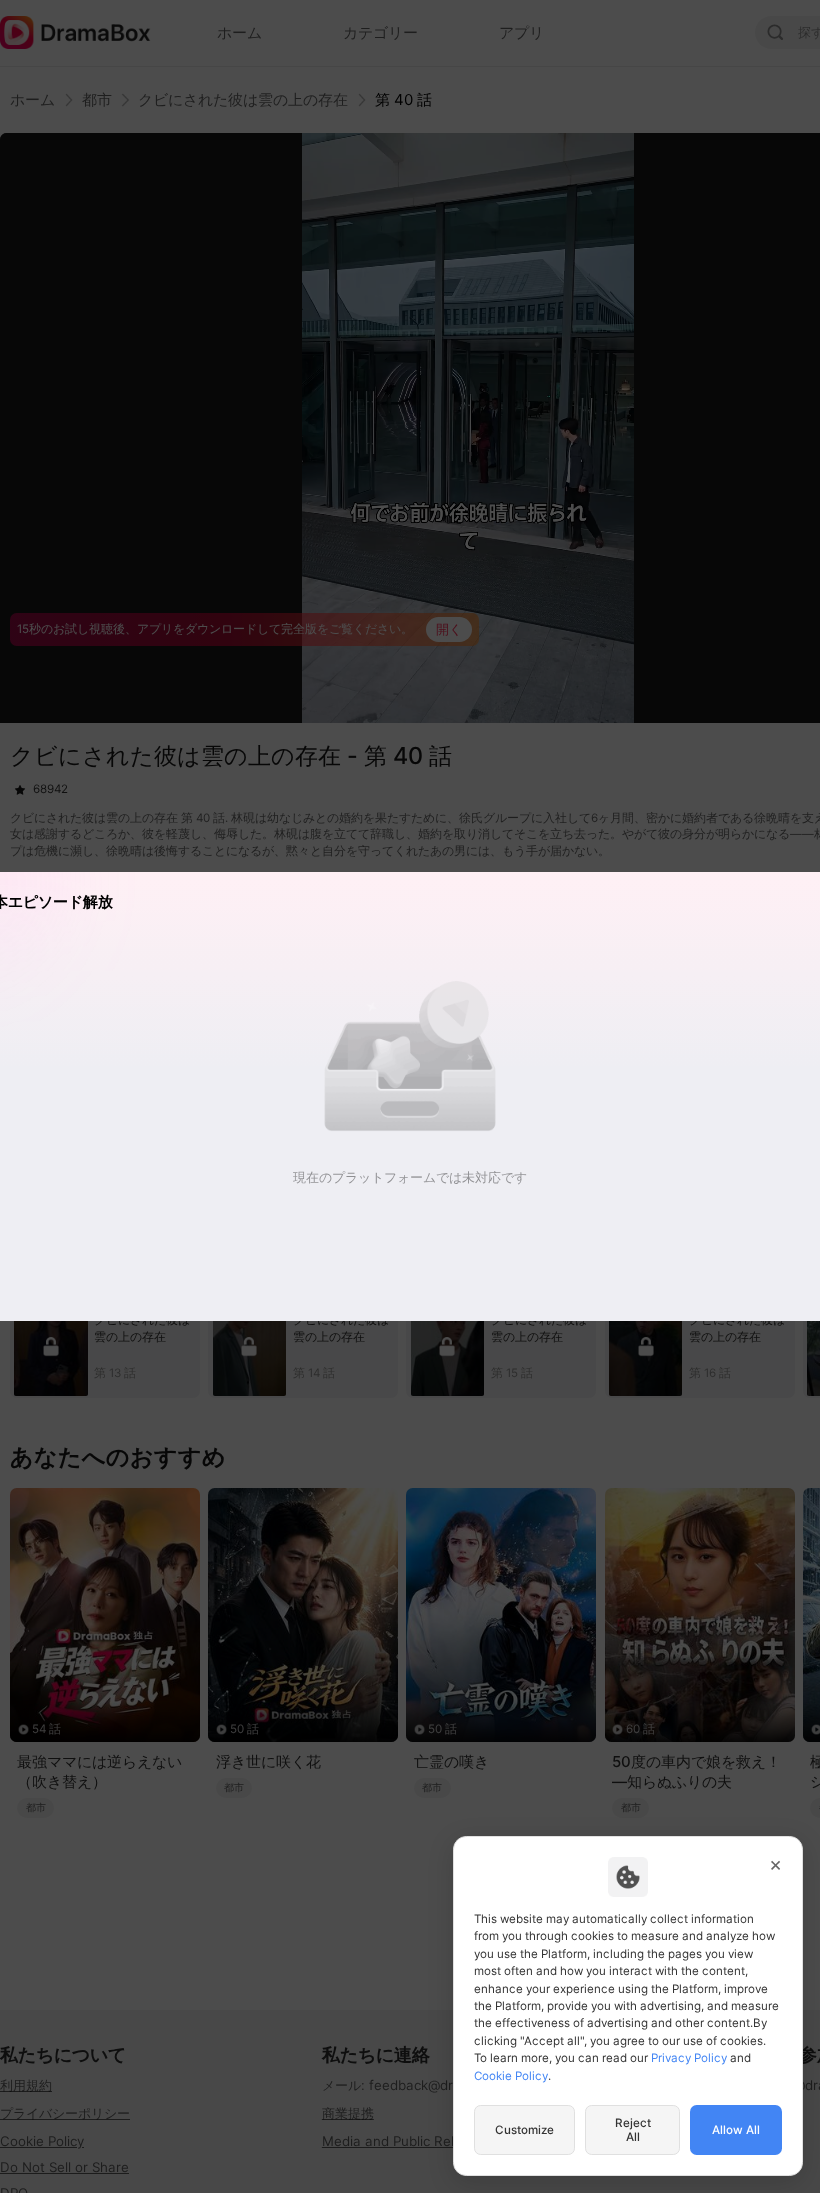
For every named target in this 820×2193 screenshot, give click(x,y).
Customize (524, 2130)
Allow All (736, 2130)
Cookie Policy (511, 2076)
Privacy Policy (689, 2058)
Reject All (633, 2130)
